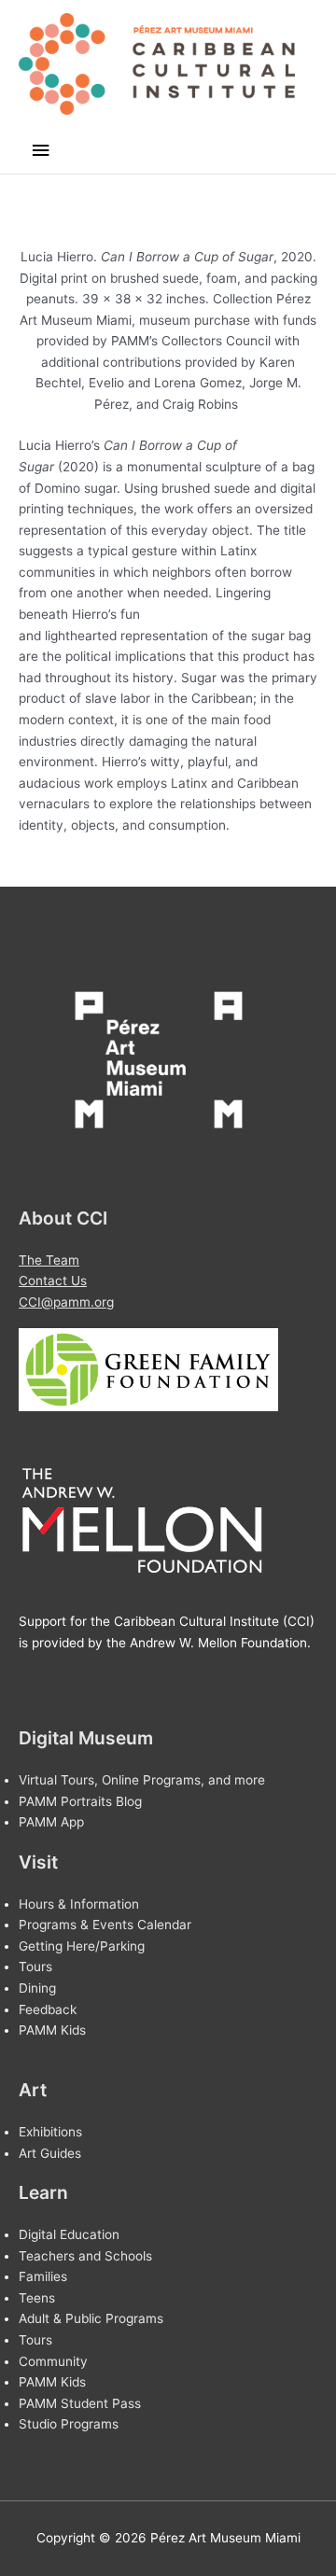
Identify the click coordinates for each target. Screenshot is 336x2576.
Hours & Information (79, 1904)
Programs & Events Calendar (105, 1925)
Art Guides (50, 2153)
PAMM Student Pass (80, 2403)
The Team (49, 1260)
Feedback (48, 2009)
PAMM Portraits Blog (80, 1801)
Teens (37, 2298)
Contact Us (53, 1281)
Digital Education (69, 2234)
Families (43, 2276)
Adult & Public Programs (91, 2318)
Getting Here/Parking (82, 1946)
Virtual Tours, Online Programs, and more (142, 1780)
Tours (35, 1967)
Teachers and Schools (85, 2256)
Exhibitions (50, 2132)
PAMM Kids (52, 2030)
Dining (37, 1988)
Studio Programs (69, 2424)
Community (53, 2361)
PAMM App (51, 1822)
